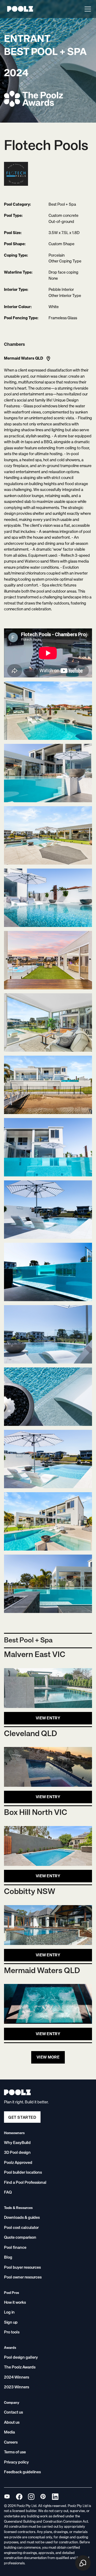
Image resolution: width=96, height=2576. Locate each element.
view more (48, 2057)
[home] (19, 9)
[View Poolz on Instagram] (31, 2497)
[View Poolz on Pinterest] (43, 2497)
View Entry (48, 1718)
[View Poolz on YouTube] (7, 2497)
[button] (87, 9)
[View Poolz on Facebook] (19, 2497)
